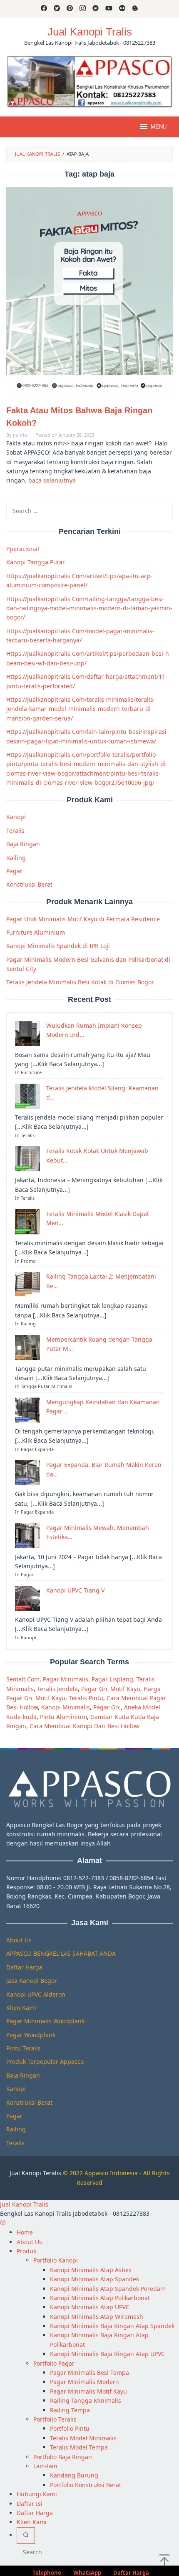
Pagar (14, 871)
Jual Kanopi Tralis (90, 32)
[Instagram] (83, 9)
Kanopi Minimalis (66, 1707)
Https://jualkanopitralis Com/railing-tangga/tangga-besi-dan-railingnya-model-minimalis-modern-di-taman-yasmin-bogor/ (89, 608)
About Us (19, 1940)
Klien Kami (21, 2008)
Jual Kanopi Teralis (35, 2173)
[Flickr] (122, 9)
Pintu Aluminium (63, 1717)
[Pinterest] (70, 9)
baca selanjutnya (52, 480)
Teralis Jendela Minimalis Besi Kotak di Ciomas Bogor (80, 982)
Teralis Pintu (86, 1698)
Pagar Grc (107, 1707)
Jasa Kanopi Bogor (32, 1981)
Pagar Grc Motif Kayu (111, 1689)
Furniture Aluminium (36, 932)
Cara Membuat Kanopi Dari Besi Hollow (85, 1726)
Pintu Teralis (24, 2048)
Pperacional (23, 549)
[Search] (26, 2536)
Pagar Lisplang (112, 1679)
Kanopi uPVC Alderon (36, 1994)
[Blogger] (135, 9)
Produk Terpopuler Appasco (45, 2062)
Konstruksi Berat (29, 884)
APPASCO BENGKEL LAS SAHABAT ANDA (61, 1953)
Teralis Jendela (57, 1689)
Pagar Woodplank (31, 2035)
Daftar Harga (24, 1967)
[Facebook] (44, 9)
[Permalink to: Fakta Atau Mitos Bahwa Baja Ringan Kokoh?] (89, 291)
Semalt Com (23, 1679)
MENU (159, 127)
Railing (16, 858)
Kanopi (16, 817)
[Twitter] (57, 9)
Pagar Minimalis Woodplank (45, 2021)
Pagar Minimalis (66, 1679)
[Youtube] (109, 9)
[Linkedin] (96, 9)
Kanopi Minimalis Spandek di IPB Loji (58, 946)
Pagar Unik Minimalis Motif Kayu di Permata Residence (83, 919)
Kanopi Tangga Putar (36, 562)
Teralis (15, 830)
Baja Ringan (23, 844)
